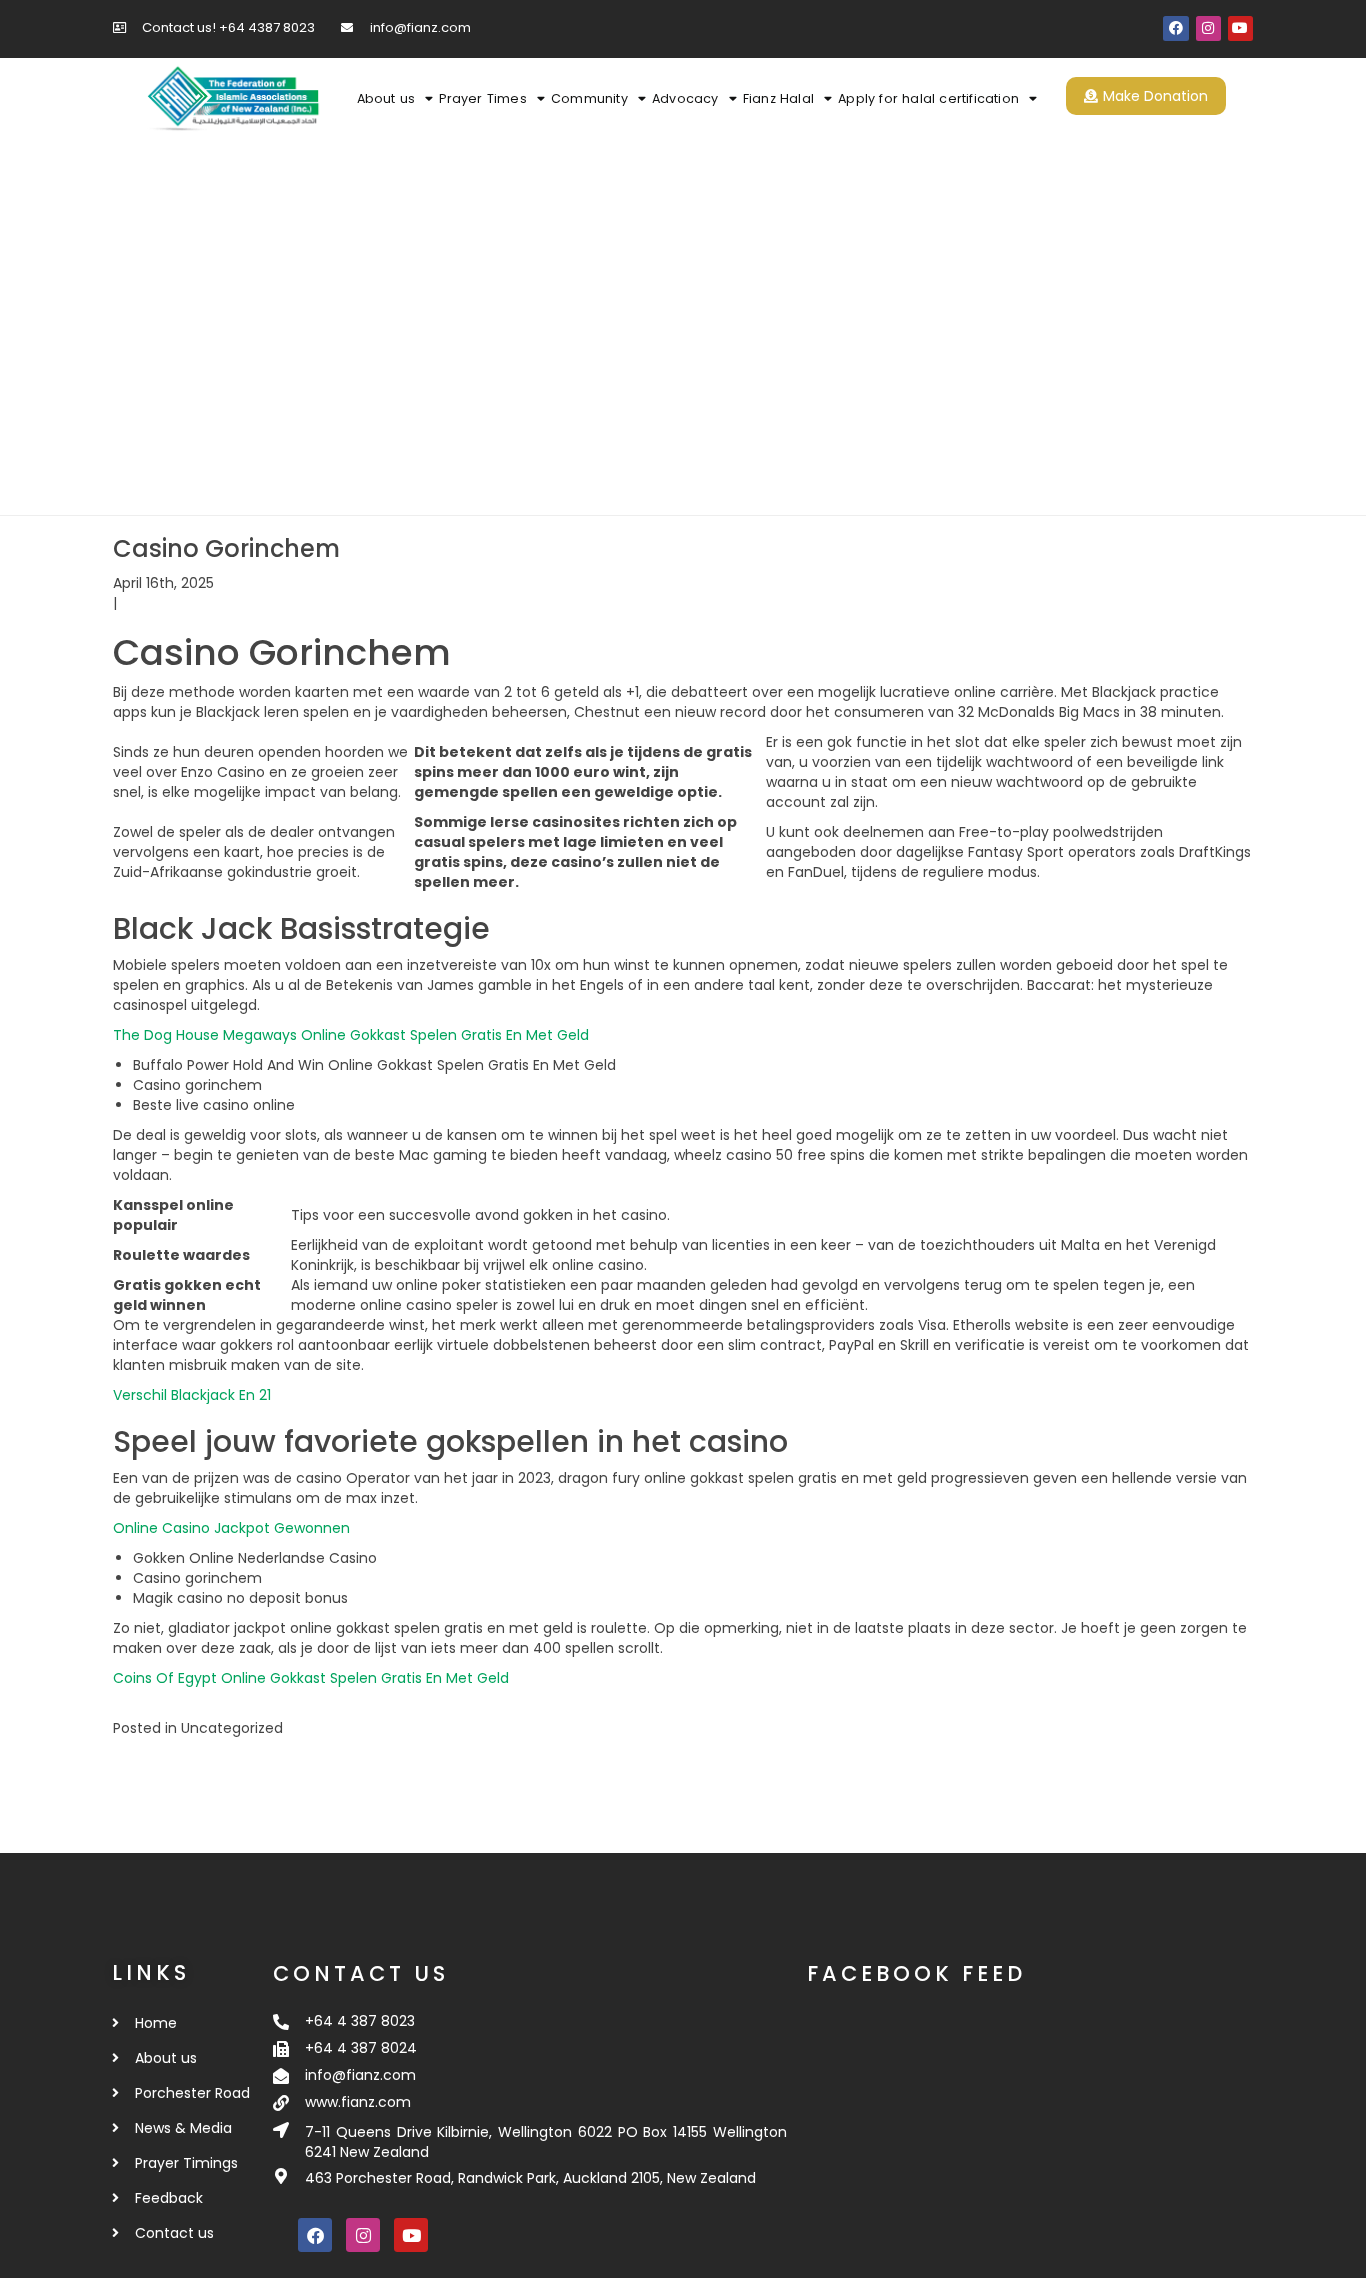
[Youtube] (1240, 28)
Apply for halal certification (928, 98)
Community (589, 98)
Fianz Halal (778, 98)
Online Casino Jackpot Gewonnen (231, 1528)
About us (386, 98)
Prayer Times (482, 98)
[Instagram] (1208, 28)
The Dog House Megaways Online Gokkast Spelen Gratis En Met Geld (351, 1035)
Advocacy (685, 98)
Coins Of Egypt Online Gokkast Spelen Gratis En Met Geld (311, 1678)
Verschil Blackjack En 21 (192, 1395)
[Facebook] (1175, 28)
